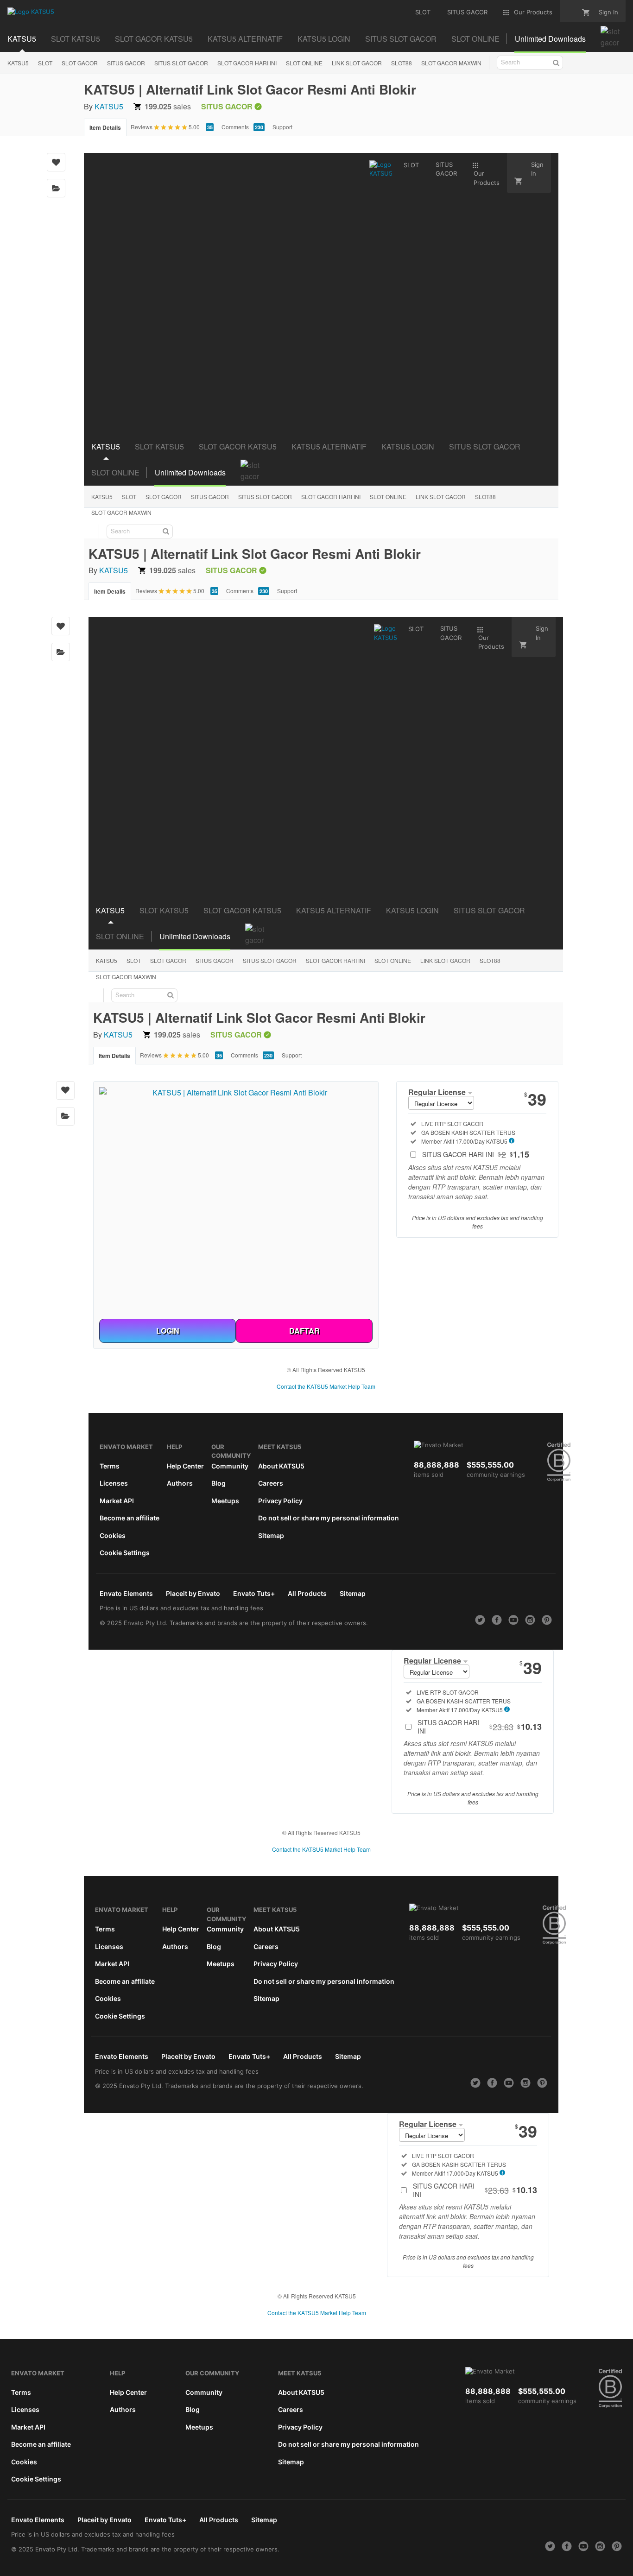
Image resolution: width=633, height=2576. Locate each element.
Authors (180, 1483)
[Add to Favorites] (56, 162)
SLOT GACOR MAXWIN (451, 63)
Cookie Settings (125, 1553)
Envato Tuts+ (254, 1593)
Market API (117, 1501)
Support (282, 127)
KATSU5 (18, 63)
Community (230, 1466)
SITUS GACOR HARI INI (476, 1154)
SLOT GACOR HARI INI (247, 63)
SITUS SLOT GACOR (181, 63)
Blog (218, 1483)
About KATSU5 (281, 1466)
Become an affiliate (130, 1518)
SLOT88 (402, 63)
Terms (110, 1466)
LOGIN (168, 1331)
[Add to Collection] (56, 188)
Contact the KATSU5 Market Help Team (326, 1386)
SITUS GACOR (126, 63)
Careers (271, 1483)
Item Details (105, 127)
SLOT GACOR (80, 63)
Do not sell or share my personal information (329, 1518)
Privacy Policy (280, 1501)
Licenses (114, 1483)
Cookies (113, 1535)
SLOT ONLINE (304, 63)
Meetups (225, 1501)
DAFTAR (304, 1331)
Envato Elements (126, 1593)
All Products (307, 1593)
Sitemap (271, 1535)
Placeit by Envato (193, 1593)
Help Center (185, 1466)
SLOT (45, 63)
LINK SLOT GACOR (357, 63)
